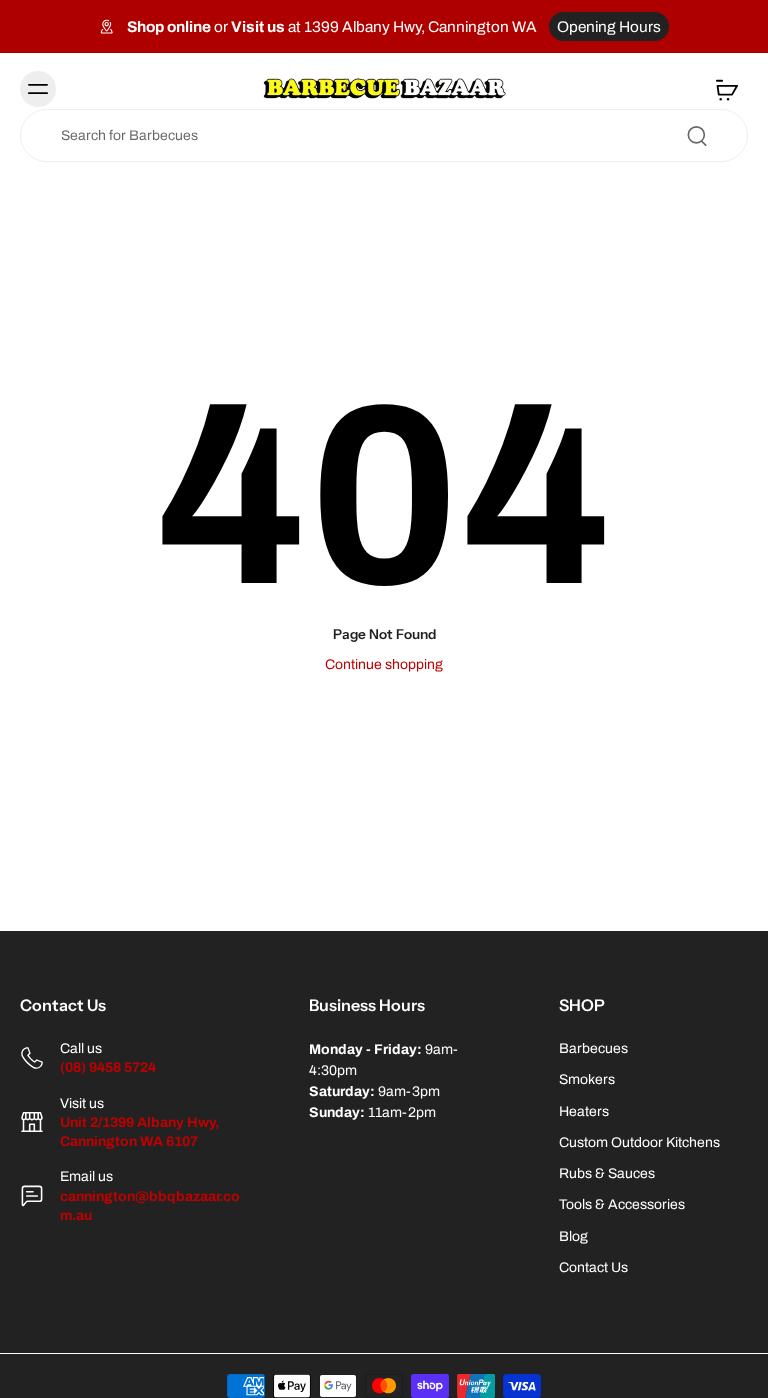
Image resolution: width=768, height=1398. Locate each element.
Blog (573, 1236)
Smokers (587, 1079)
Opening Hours (609, 26)
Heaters (584, 1111)
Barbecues (593, 1048)
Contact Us (593, 1267)
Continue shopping (384, 664)
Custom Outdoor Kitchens (639, 1142)
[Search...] (697, 136)
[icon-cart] (726, 89)
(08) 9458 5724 (108, 1067)
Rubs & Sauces (607, 1173)
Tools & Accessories (622, 1204)
